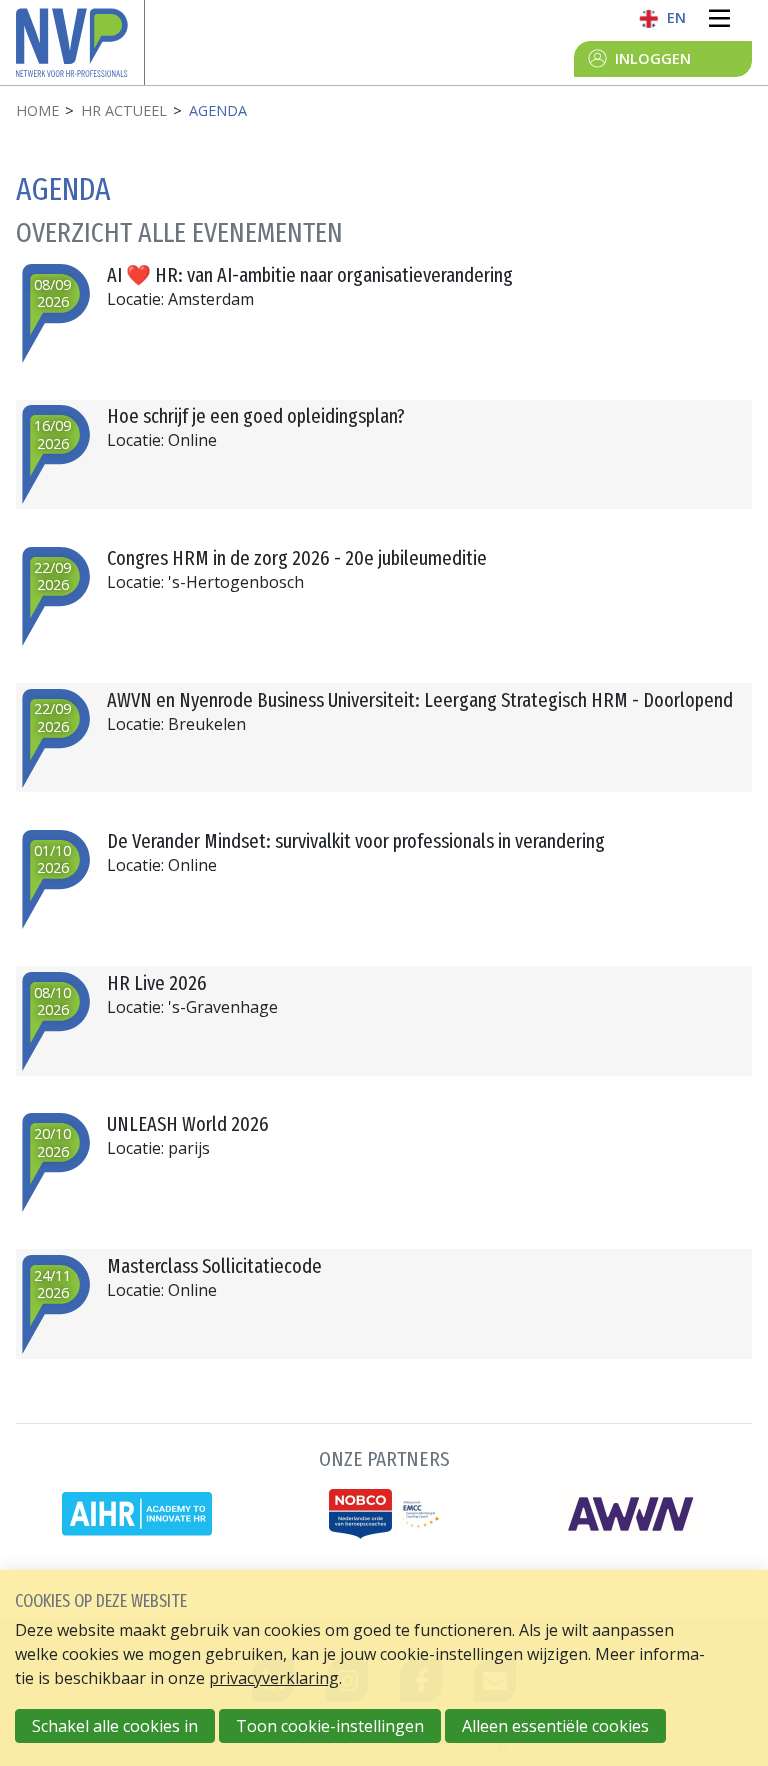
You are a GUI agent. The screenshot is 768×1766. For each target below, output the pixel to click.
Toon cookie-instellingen (330, 1726)
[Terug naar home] (80, 42)
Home (37, 110)
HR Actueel (124, 110)
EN (676, 17)
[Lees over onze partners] (384, 1489)
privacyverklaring (274, 1678)
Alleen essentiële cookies (555, 1726)
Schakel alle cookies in (115, 1726)
